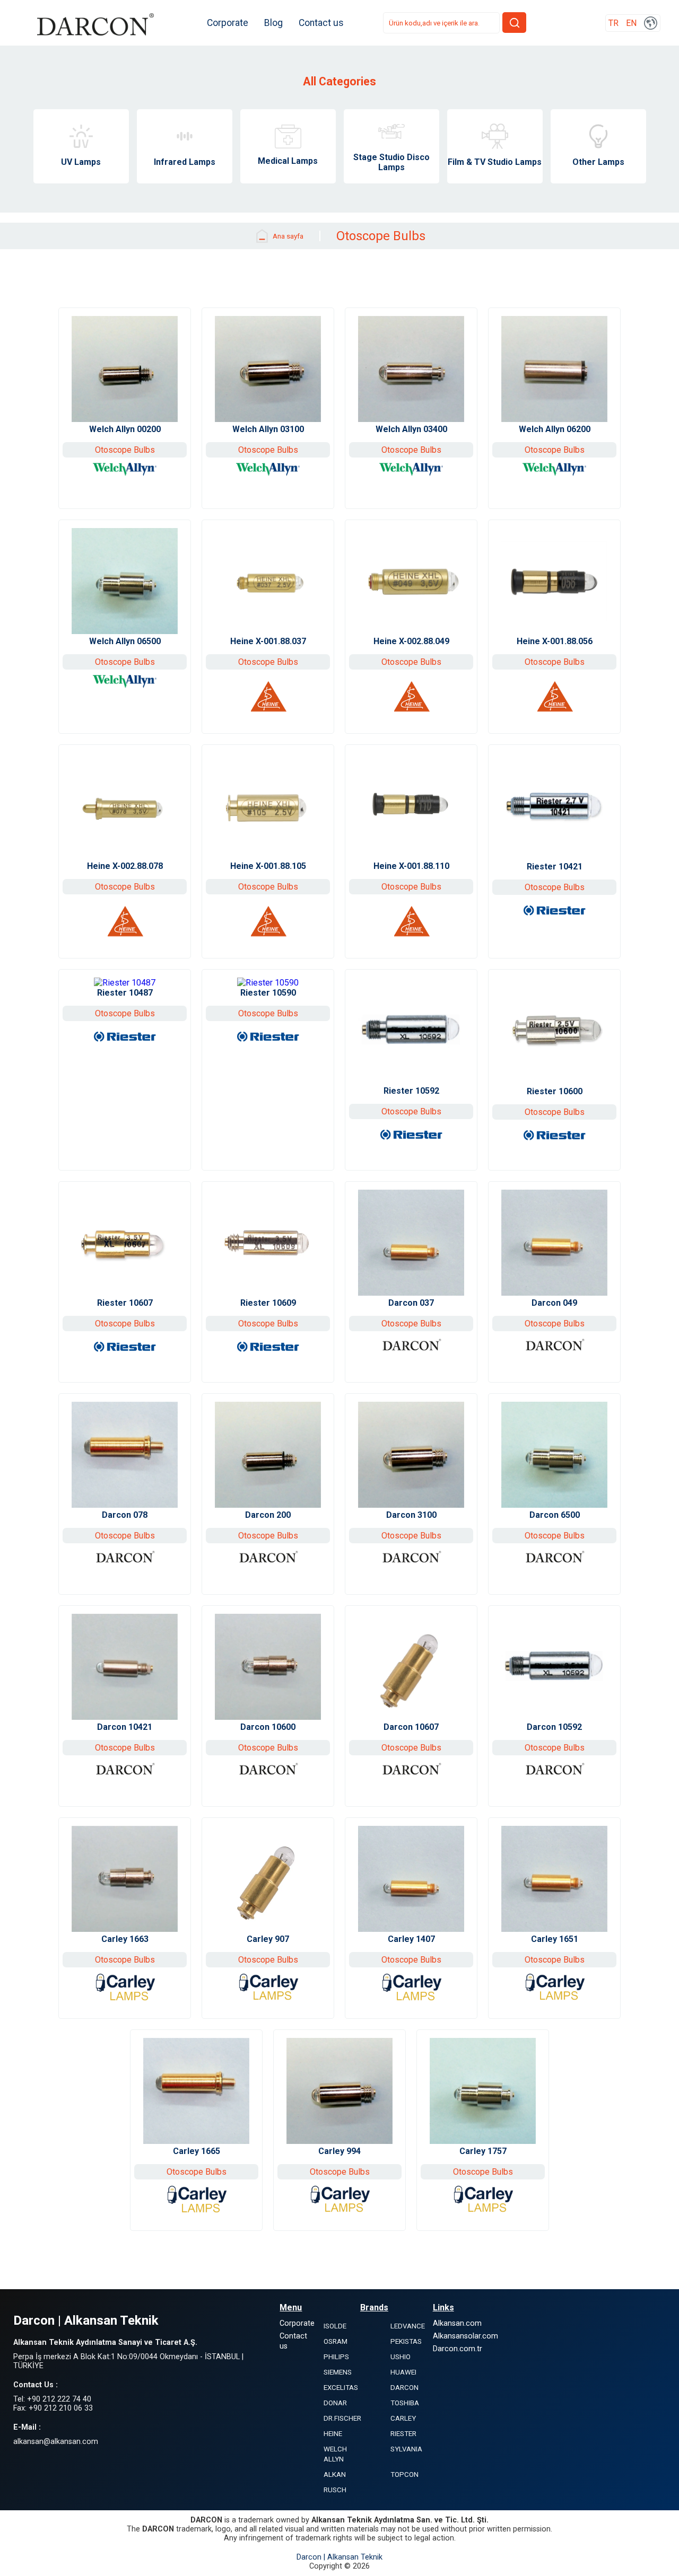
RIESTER (403, 2434)
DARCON (404, 2388)
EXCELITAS (341, 2388)
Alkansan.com (457, 2323)
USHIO (401, 2357)
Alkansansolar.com (465, 2336)
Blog (273, 23)
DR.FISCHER (342, 2418)
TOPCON (404, 2474)
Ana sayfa (288, 236)
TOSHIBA (405, 2403)
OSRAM (336, 2341)
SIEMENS (338, 2372)
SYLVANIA (406, 2449)
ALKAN (335, 2474)
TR (613, 23)
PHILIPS (336, 2357)
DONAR (335, 2403)
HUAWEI (403, 2372)
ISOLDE (335, 2326)
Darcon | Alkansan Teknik (339, 2557)
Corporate (228, 23)
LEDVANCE (408, 2326)
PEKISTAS (406, 2341)
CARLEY (403, 2418)
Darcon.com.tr (458, 2349)
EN (631, 23)
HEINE (333, 2434)
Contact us (321, 23)
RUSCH (335, 2490)
